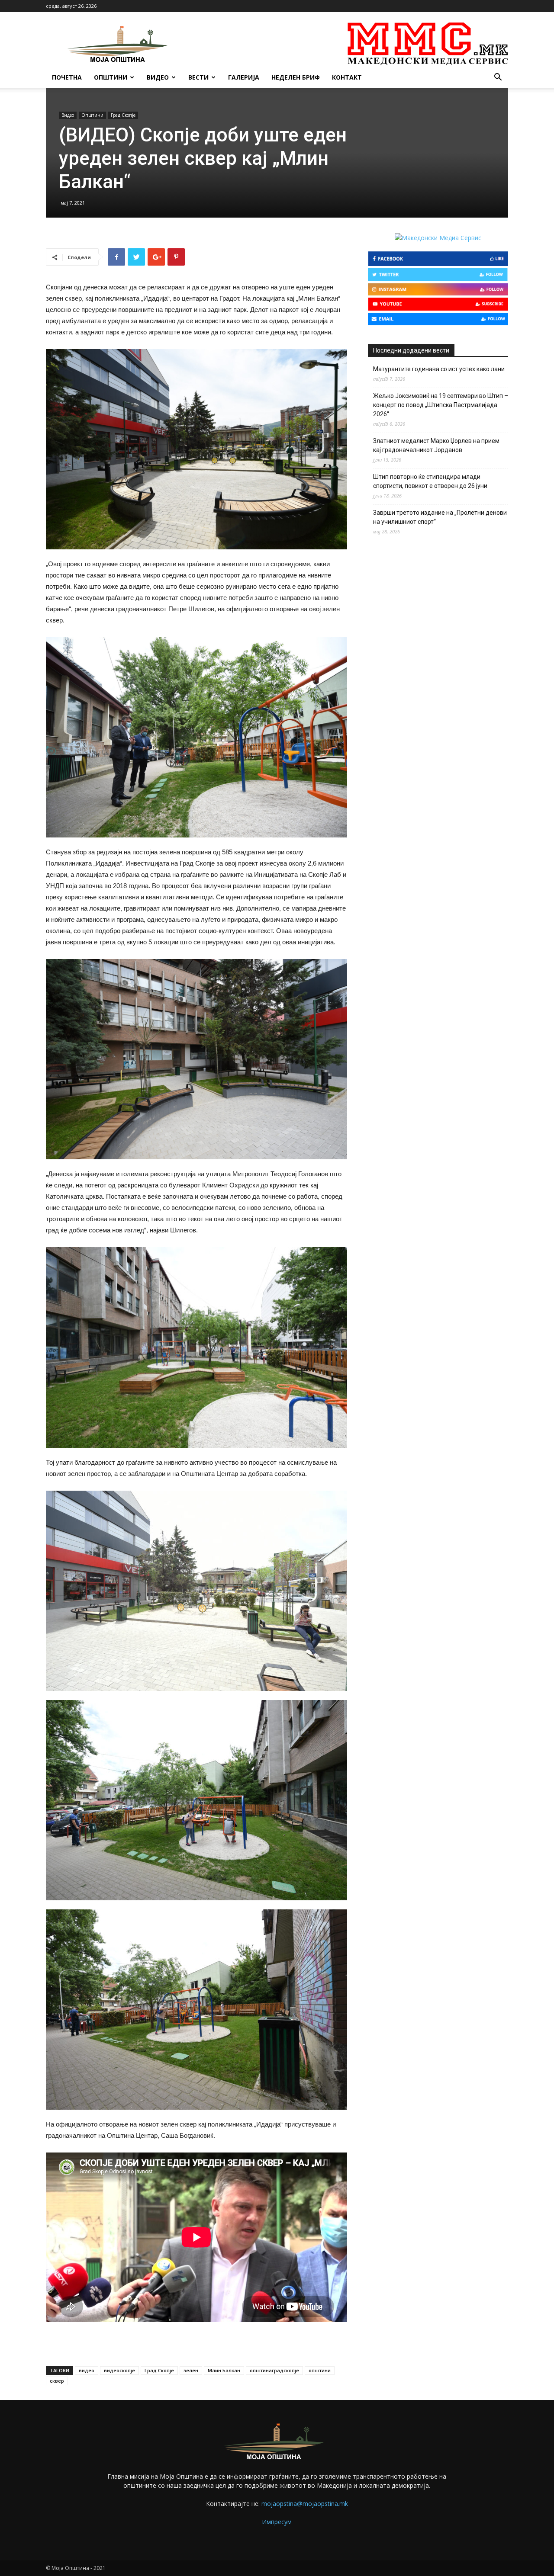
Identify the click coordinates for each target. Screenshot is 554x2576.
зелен (191, 2370)
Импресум (277, 2522)
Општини (111, 77)
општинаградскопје (274, 2370)
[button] (498, 78)
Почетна (67, 77)
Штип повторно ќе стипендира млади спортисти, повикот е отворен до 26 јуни (430, 481)
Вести (198, 77)
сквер (57, 2381)
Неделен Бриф (296, 77)
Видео (158, 77)
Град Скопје (123, 115)
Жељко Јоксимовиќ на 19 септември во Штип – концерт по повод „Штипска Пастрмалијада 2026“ (441, 405)
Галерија (244, 77)
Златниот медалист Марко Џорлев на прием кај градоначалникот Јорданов (436, 445)
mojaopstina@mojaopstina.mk (305, 2504)
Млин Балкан (224, 2370)
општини (320, 2370)
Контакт (347, 77)
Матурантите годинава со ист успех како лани (439, 369)
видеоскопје (119, 2370)
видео (87, 2370)
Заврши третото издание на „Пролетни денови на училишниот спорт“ (440, 517)
